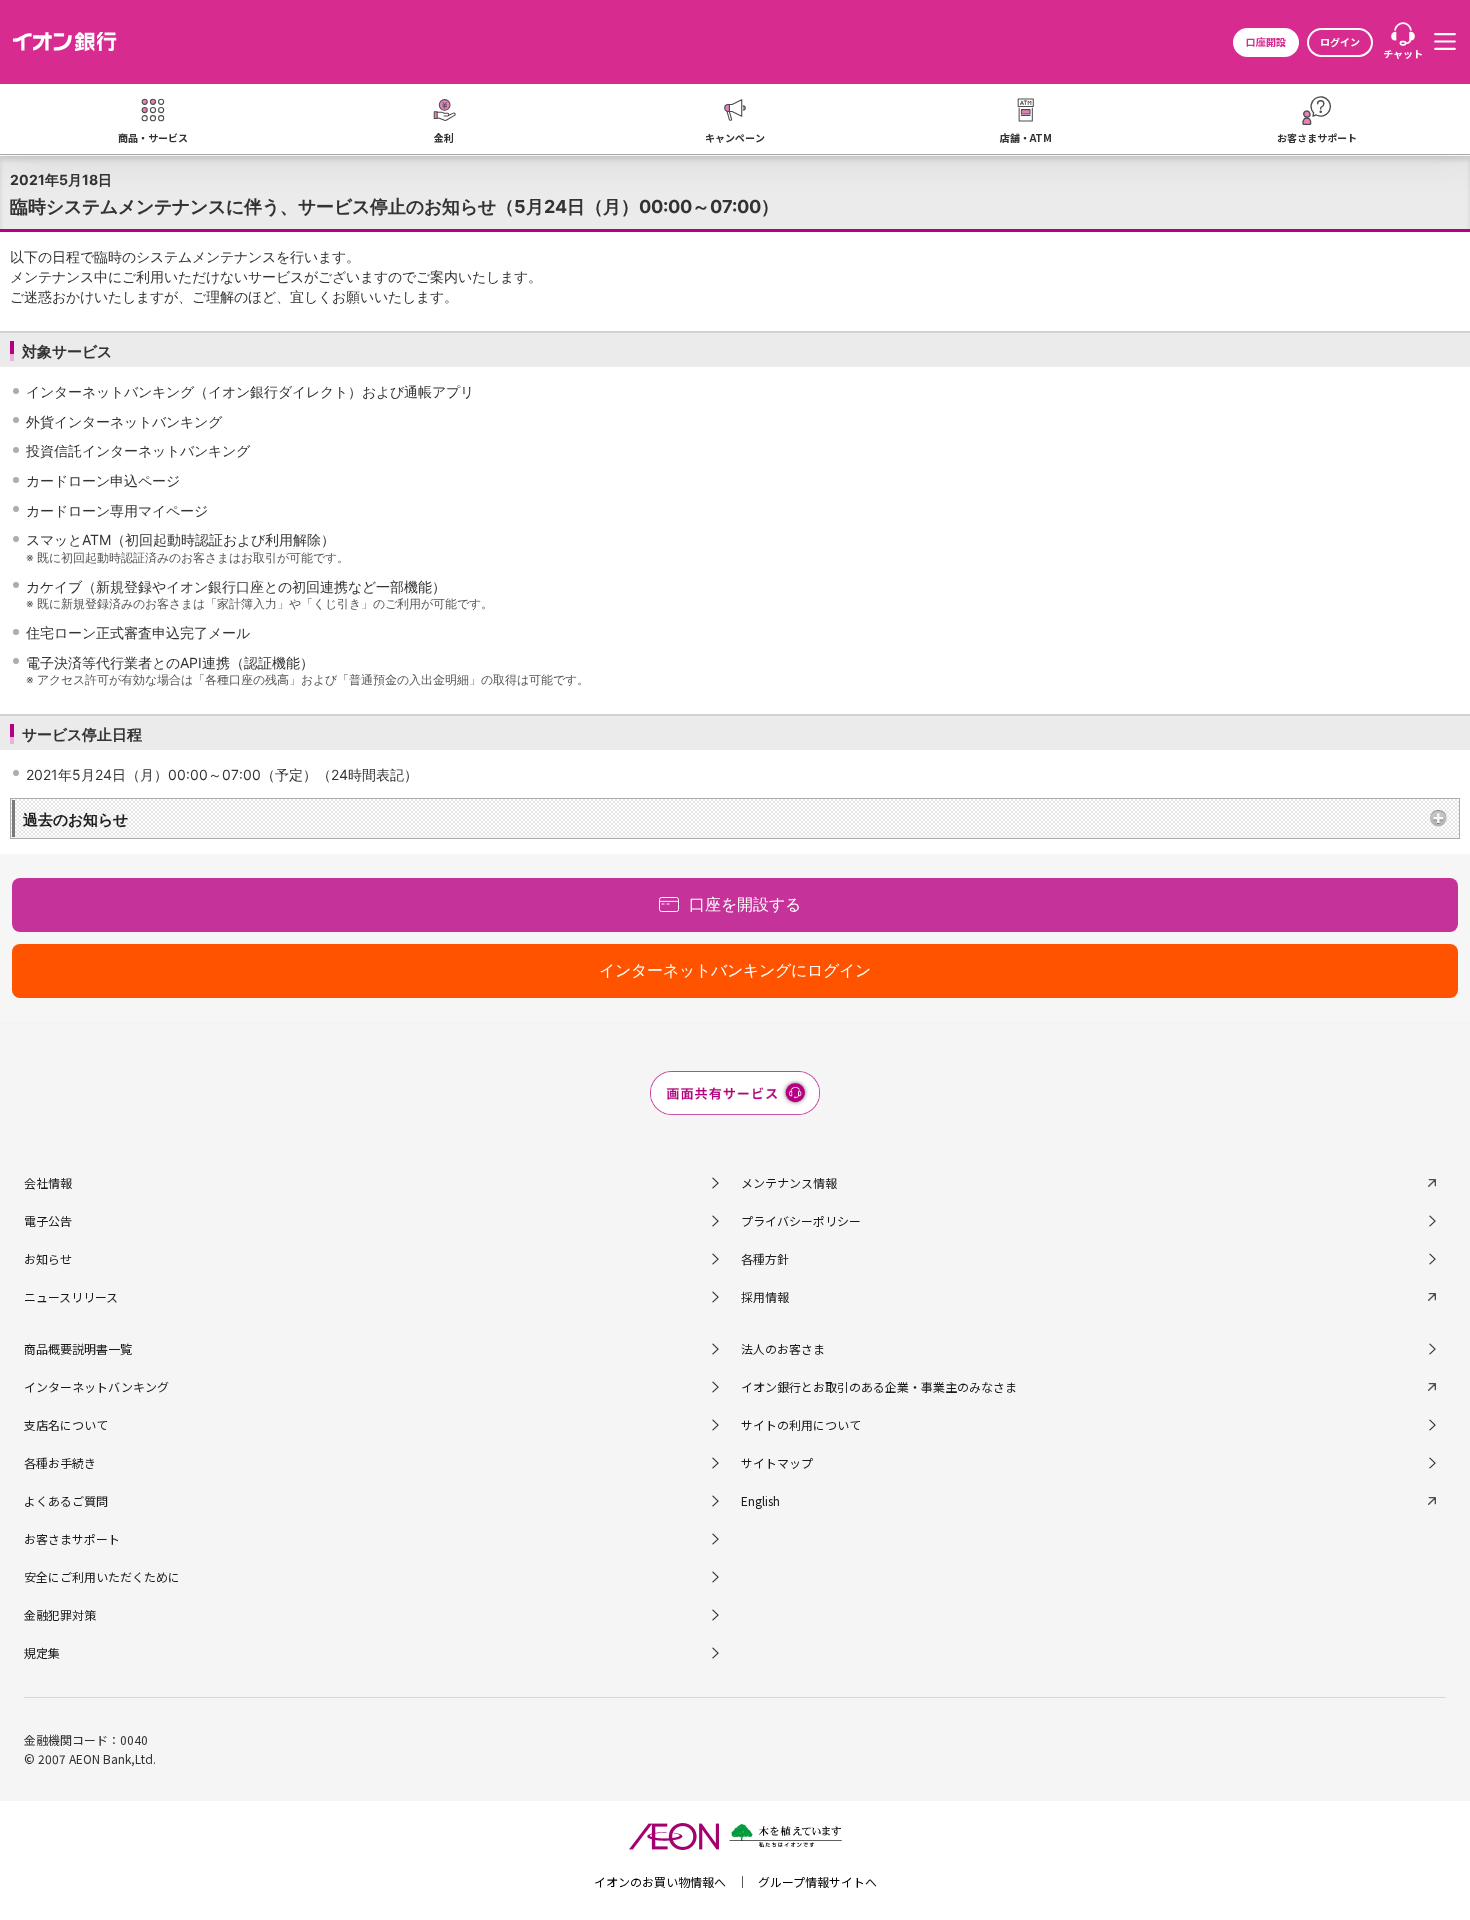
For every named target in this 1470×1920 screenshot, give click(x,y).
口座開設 (1266, 41)
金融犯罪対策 (60, 1614)
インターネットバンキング (96, 1386)
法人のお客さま (783, 1348)
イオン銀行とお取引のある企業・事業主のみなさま (879, 1386)
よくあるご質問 (66, 1500)
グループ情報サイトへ (817, 1881)
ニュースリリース (71, 1296)
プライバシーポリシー (801, 1220)
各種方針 (765, 1258)
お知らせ (48, 1258)
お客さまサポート (72, 1538)
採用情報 (765, 1296)
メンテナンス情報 (789, 1182)
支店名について (66, 1424)
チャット (1403, 53)
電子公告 (48, 1220)
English (760, 1500)
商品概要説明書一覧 (78, 1348)
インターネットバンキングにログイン (735, 970)
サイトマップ (777, 1462)
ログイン (1340, 41)
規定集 (42, 1652)
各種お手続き (60, 1462)
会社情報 (48, 1182)
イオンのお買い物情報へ (660, 1881)
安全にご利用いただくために (102, 1576)
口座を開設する (745, 904)
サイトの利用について (801, 1424)
